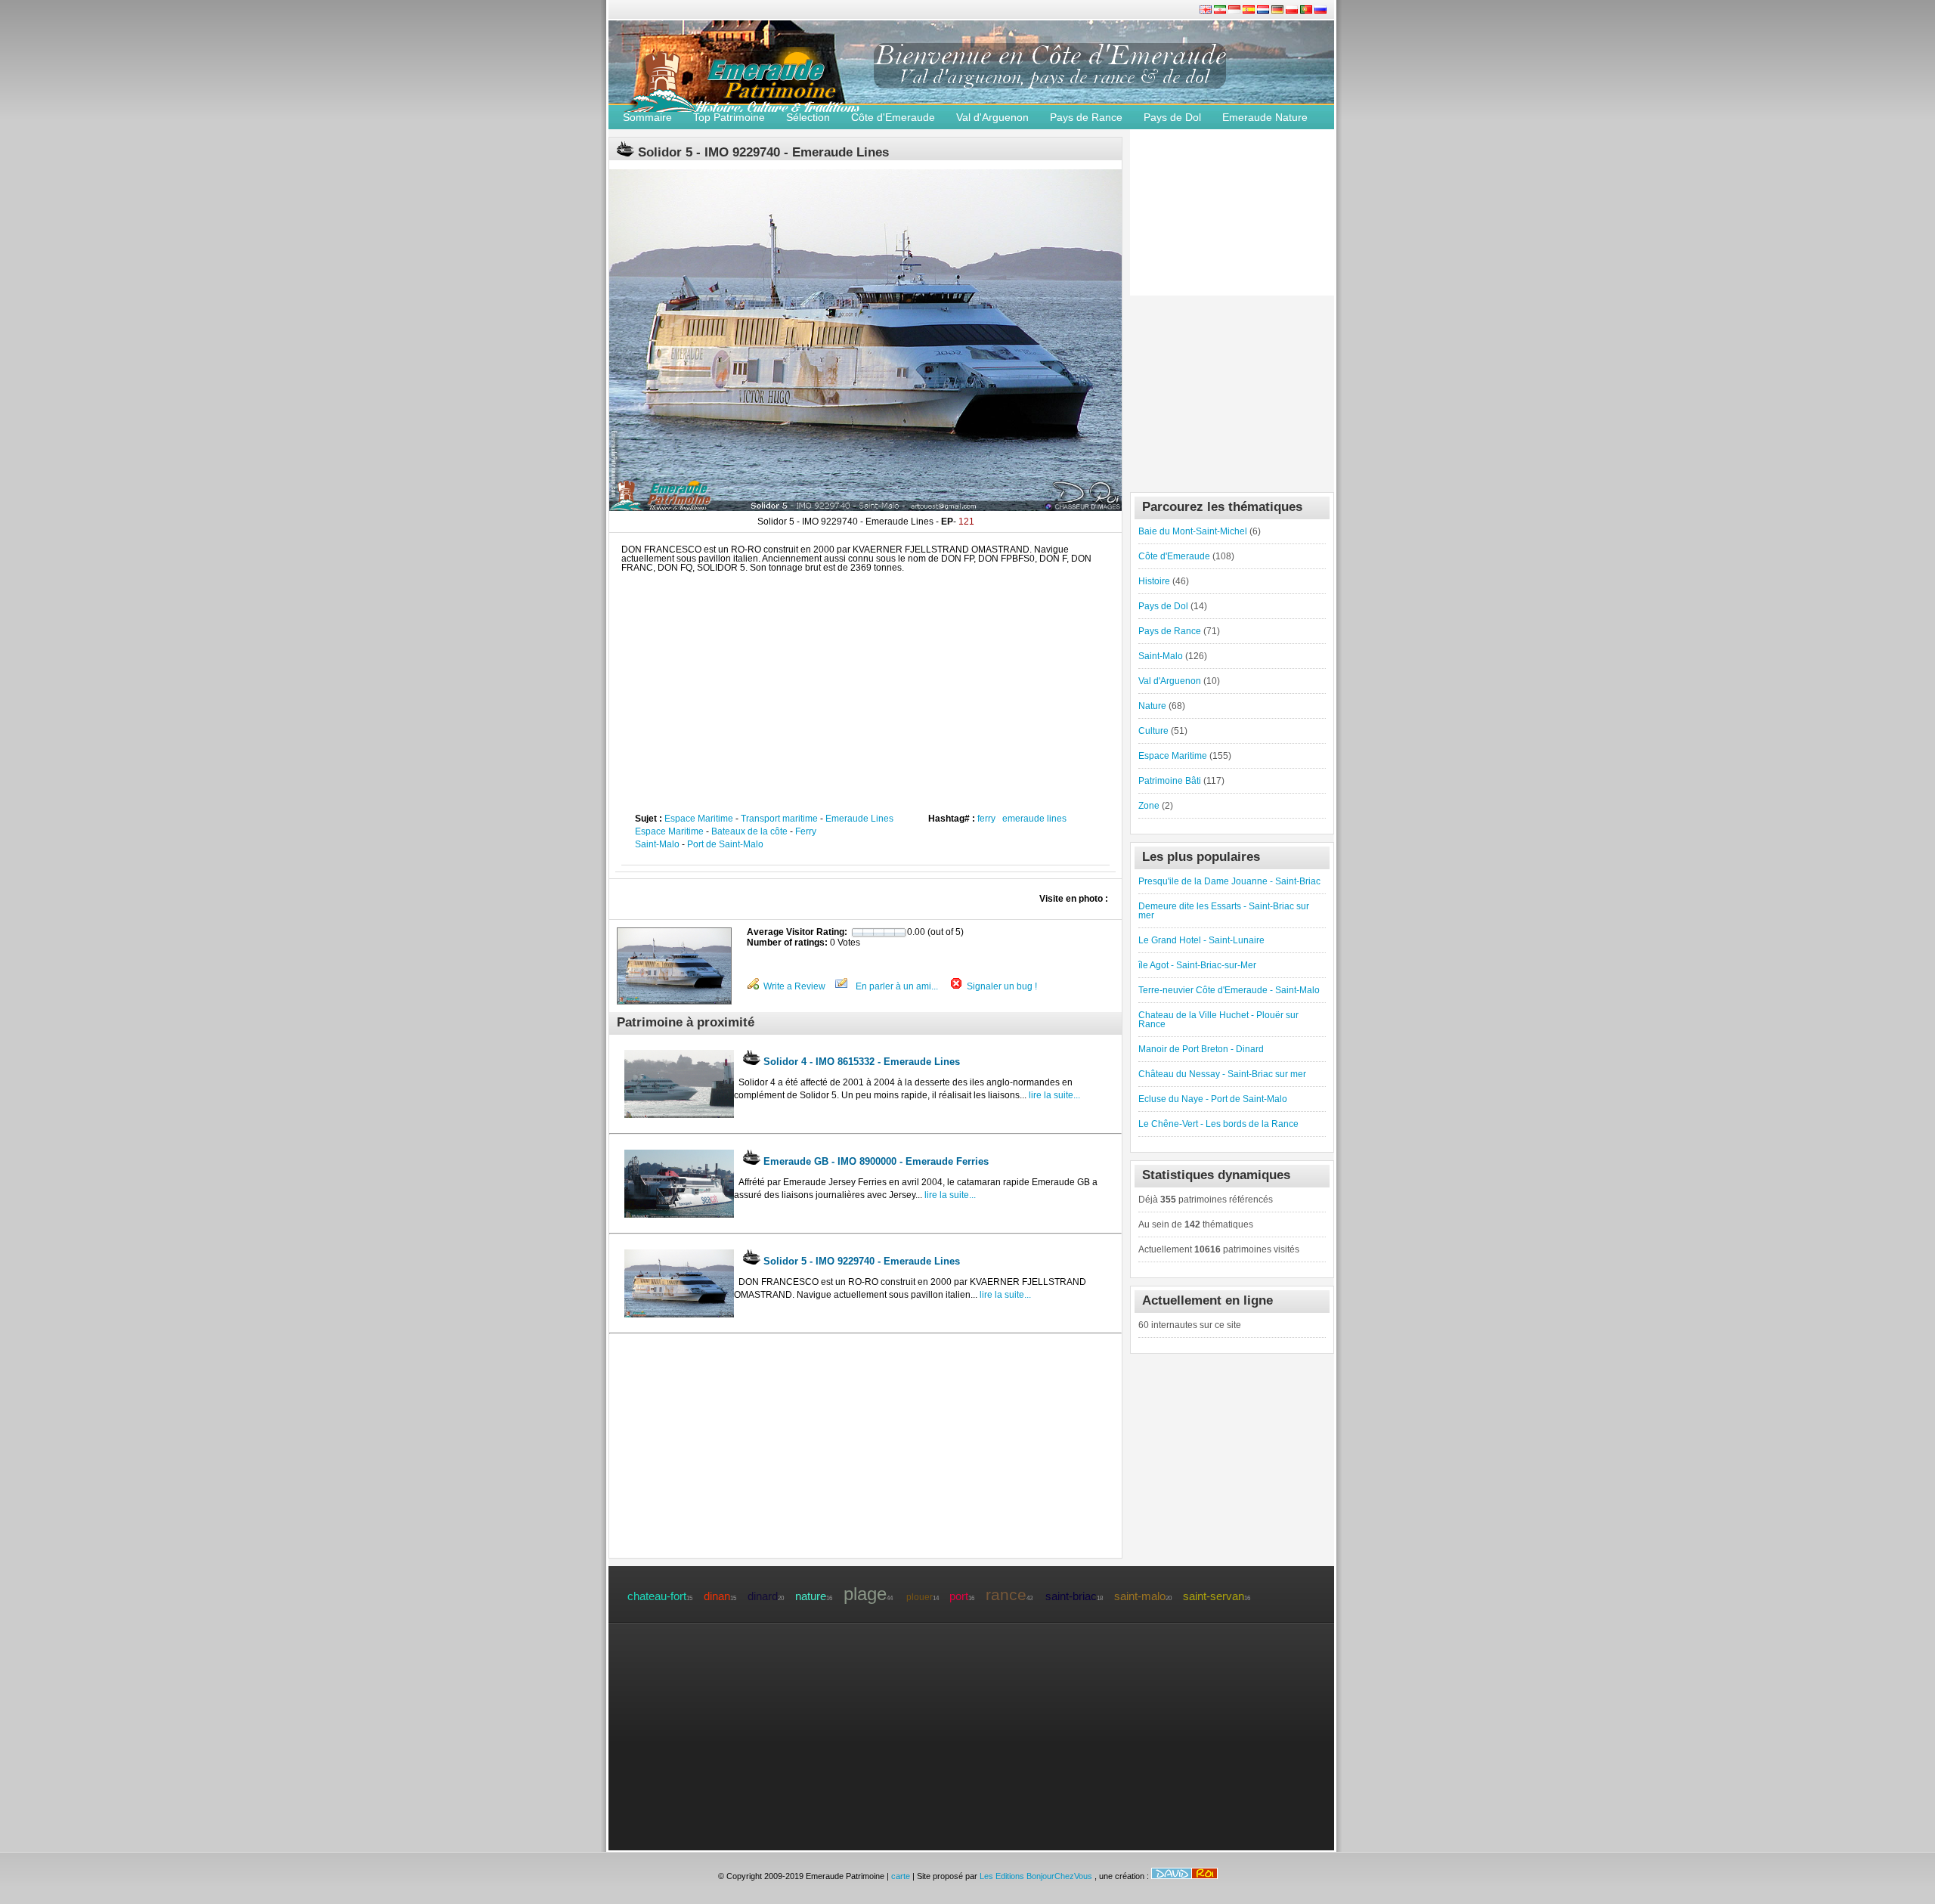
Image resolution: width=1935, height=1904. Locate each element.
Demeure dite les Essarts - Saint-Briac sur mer (1224, 911)
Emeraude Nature (1265, 117)
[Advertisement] (865, 686)
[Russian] (1320, 11)
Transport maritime (779, 819)
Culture (1153, 731)
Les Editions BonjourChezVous (1037, 1876)
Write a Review (794, 986)
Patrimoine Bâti (1170, 781)
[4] (889, 933)
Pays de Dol (1172, 117)
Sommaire (647, 117)
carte (901, 1876)
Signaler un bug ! (1002, 986)
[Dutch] (1264, 11)
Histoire (1154, 581)
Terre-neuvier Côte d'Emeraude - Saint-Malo (1229, 990)
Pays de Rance (1086, 117)
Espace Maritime (699, 819)
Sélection (808, 117)
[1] (857, 933)
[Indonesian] (1235, 11)
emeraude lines (1034, 819)
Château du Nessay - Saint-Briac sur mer (1222, 1074)
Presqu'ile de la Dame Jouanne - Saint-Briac (1229, 881)
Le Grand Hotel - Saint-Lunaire (1201, 940)
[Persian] (1221, 11)
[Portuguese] (1307, 11)
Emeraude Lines (859, 819)
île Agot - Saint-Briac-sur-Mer (1197, 965)
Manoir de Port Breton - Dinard (1201, 1049)
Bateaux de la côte (749, 831)
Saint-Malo (657, 844)
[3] (879, 933)
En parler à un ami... (897, 986)
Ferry (806, 831)
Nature (1152, 706)
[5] (900, 933)
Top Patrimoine (729, 117)
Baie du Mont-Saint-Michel (1193, 531)
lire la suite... (1053, 1095)
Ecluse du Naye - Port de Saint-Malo (1213, 1099)
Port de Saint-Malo (725, 844)
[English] (1207, 11)
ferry (986, 819)
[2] (869, 933)
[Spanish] (1250, 11)
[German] (1279, 11)
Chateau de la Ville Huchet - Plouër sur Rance (1218, 1020)
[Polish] (1293, 11)
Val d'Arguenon (992, 117)
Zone (1149, 806)
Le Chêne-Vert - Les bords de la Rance (1218, 1124)
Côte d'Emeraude (893, 117)
